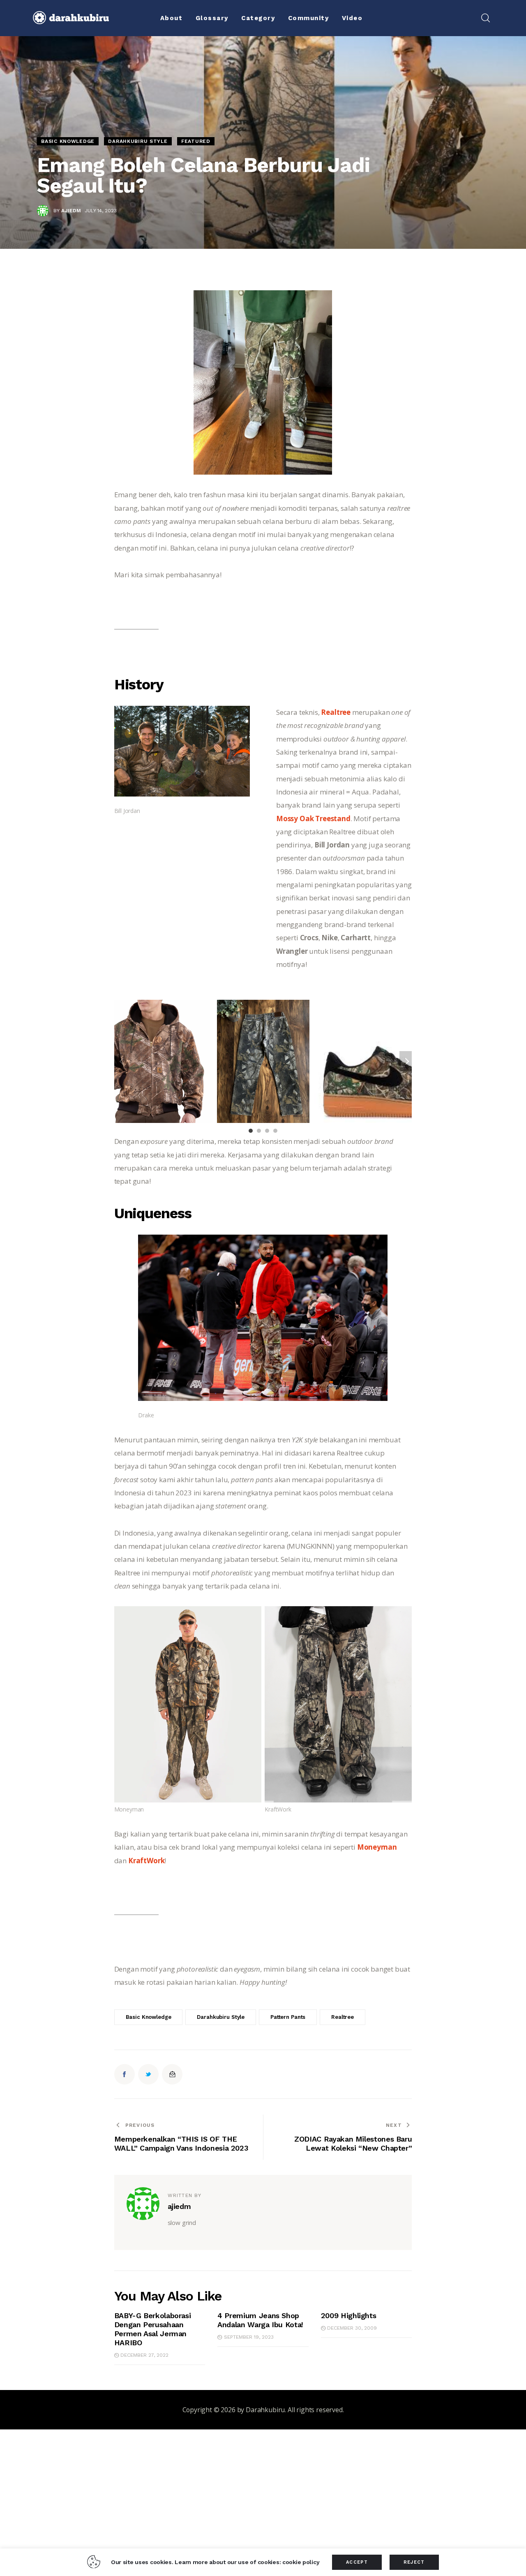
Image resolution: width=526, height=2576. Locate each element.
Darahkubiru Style (138, 141)
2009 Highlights (349, 2315)
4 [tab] (275, 1131)
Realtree (336, 712)
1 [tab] (251, 1131)
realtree (343, 2017)
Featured (196, 141)
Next (406, 1061)
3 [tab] (267, 1131)
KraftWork (146, 1861)
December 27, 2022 (144, 2355)
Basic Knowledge (68, 141)
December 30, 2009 (352, 2328)
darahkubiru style (221, 2017)
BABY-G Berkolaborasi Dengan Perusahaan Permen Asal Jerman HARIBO (153, 2329)
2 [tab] (259, 1131)
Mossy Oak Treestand (313, 818)
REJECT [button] (414, 2562)
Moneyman (377, 1847)
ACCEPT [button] (357, 2562)
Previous (120, 1061)
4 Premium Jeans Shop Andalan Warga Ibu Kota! (260, 2320)
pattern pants (288, 2017)
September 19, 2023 (249, 2337)
